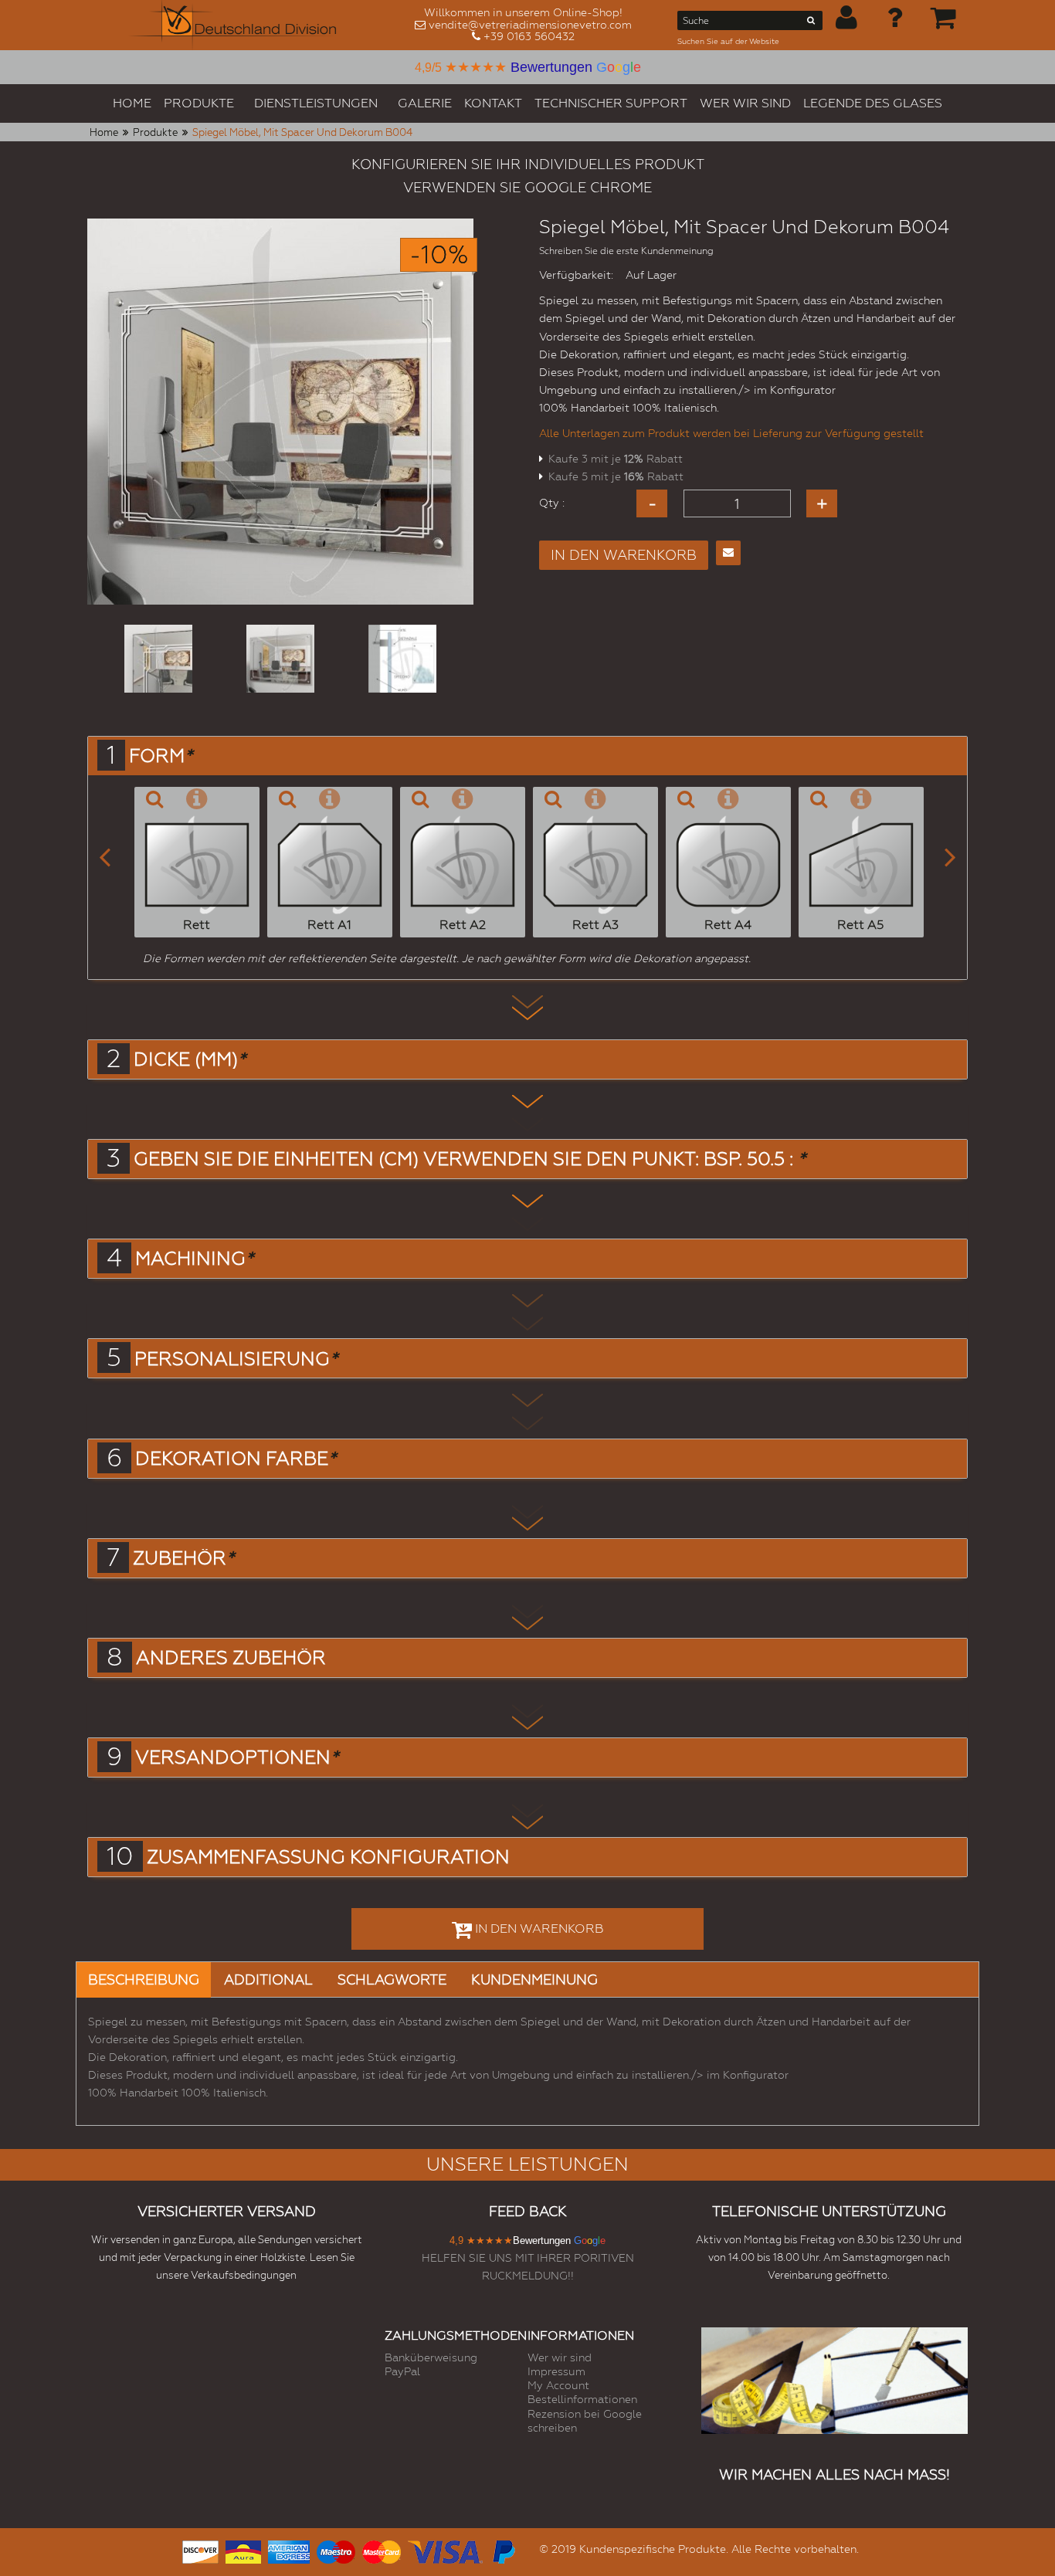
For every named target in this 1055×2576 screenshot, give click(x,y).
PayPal (402, 2371)
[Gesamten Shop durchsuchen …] (811, 23)
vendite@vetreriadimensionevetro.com (530, 25)
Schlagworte (392, 1979)
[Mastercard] (382, 2550)
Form (161, 756)
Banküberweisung (431, 2357)
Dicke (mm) (190, 1059)
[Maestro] (336, 2550)
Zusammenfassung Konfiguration (328, 1857)
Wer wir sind (560, 2357)
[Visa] (445, 2550)
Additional (268, 1979)
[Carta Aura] (243, 2550)
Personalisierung (236, 1359)
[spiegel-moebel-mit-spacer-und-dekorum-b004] (158, 659)
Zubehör (183, 1558)
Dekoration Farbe (236, 1459)
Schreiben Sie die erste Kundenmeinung (626, 251)
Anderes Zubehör (231, 1658)
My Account (558, 2385)
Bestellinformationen (582, 2399)
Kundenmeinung (534, 1979)
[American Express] (289, 2550)
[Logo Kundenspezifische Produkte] (232, 25)
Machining (194, 1259)
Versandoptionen (237, 1757)
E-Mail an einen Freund (728, 553)
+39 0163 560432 (529, 36)
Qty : (552, 503)
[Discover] (200, 2550)
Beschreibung (144, 1979)
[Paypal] (503, 2550)
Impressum (556, 2371)
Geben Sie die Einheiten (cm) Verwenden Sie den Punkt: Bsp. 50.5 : (470, 1159)
